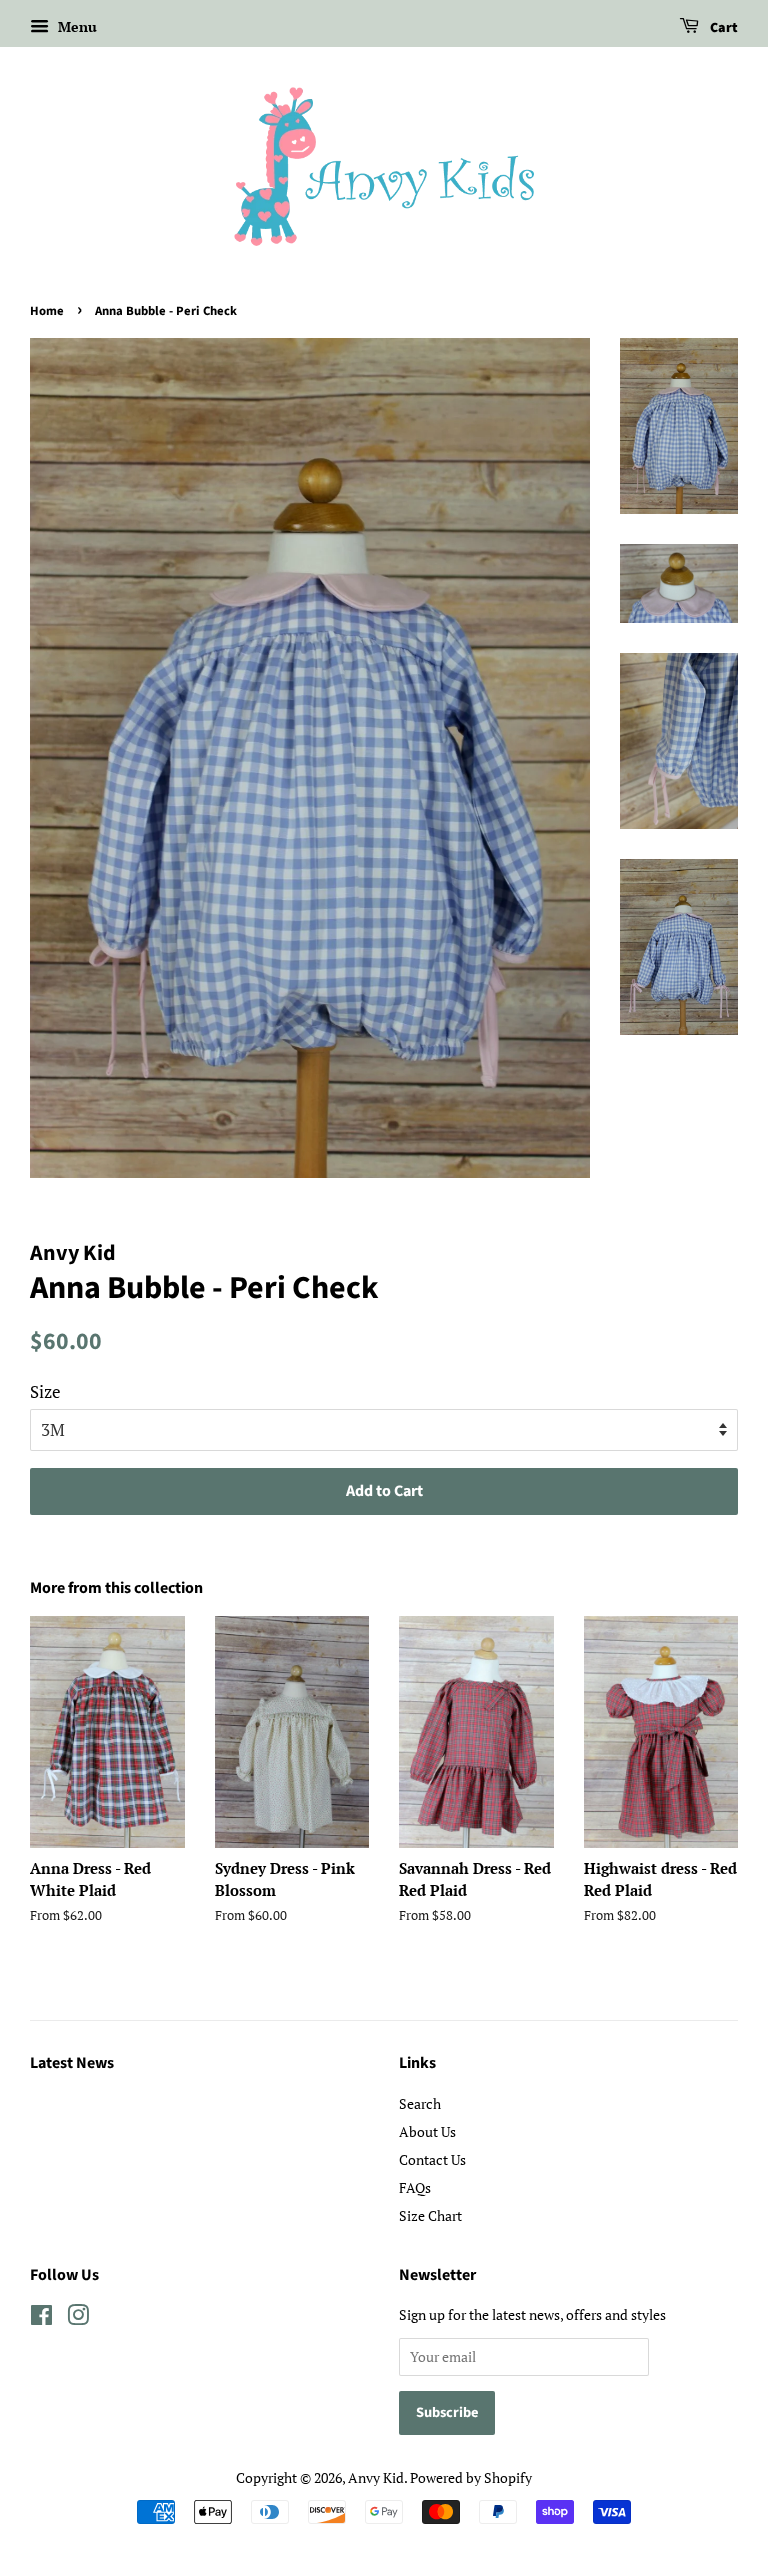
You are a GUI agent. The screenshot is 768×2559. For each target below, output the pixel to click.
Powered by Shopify (471, 2477)
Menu (75, 26)
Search (420, 2103)
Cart (722, 28)
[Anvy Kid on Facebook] (41, 2318)
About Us (427, 2131)
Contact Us (432, 2159)
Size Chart (430, 2215)
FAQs (415, 2187)
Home (47, 311)
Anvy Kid (376, 2477)
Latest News (72, 2063)
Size (45, 1391)
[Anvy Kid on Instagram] (78, 2318)
